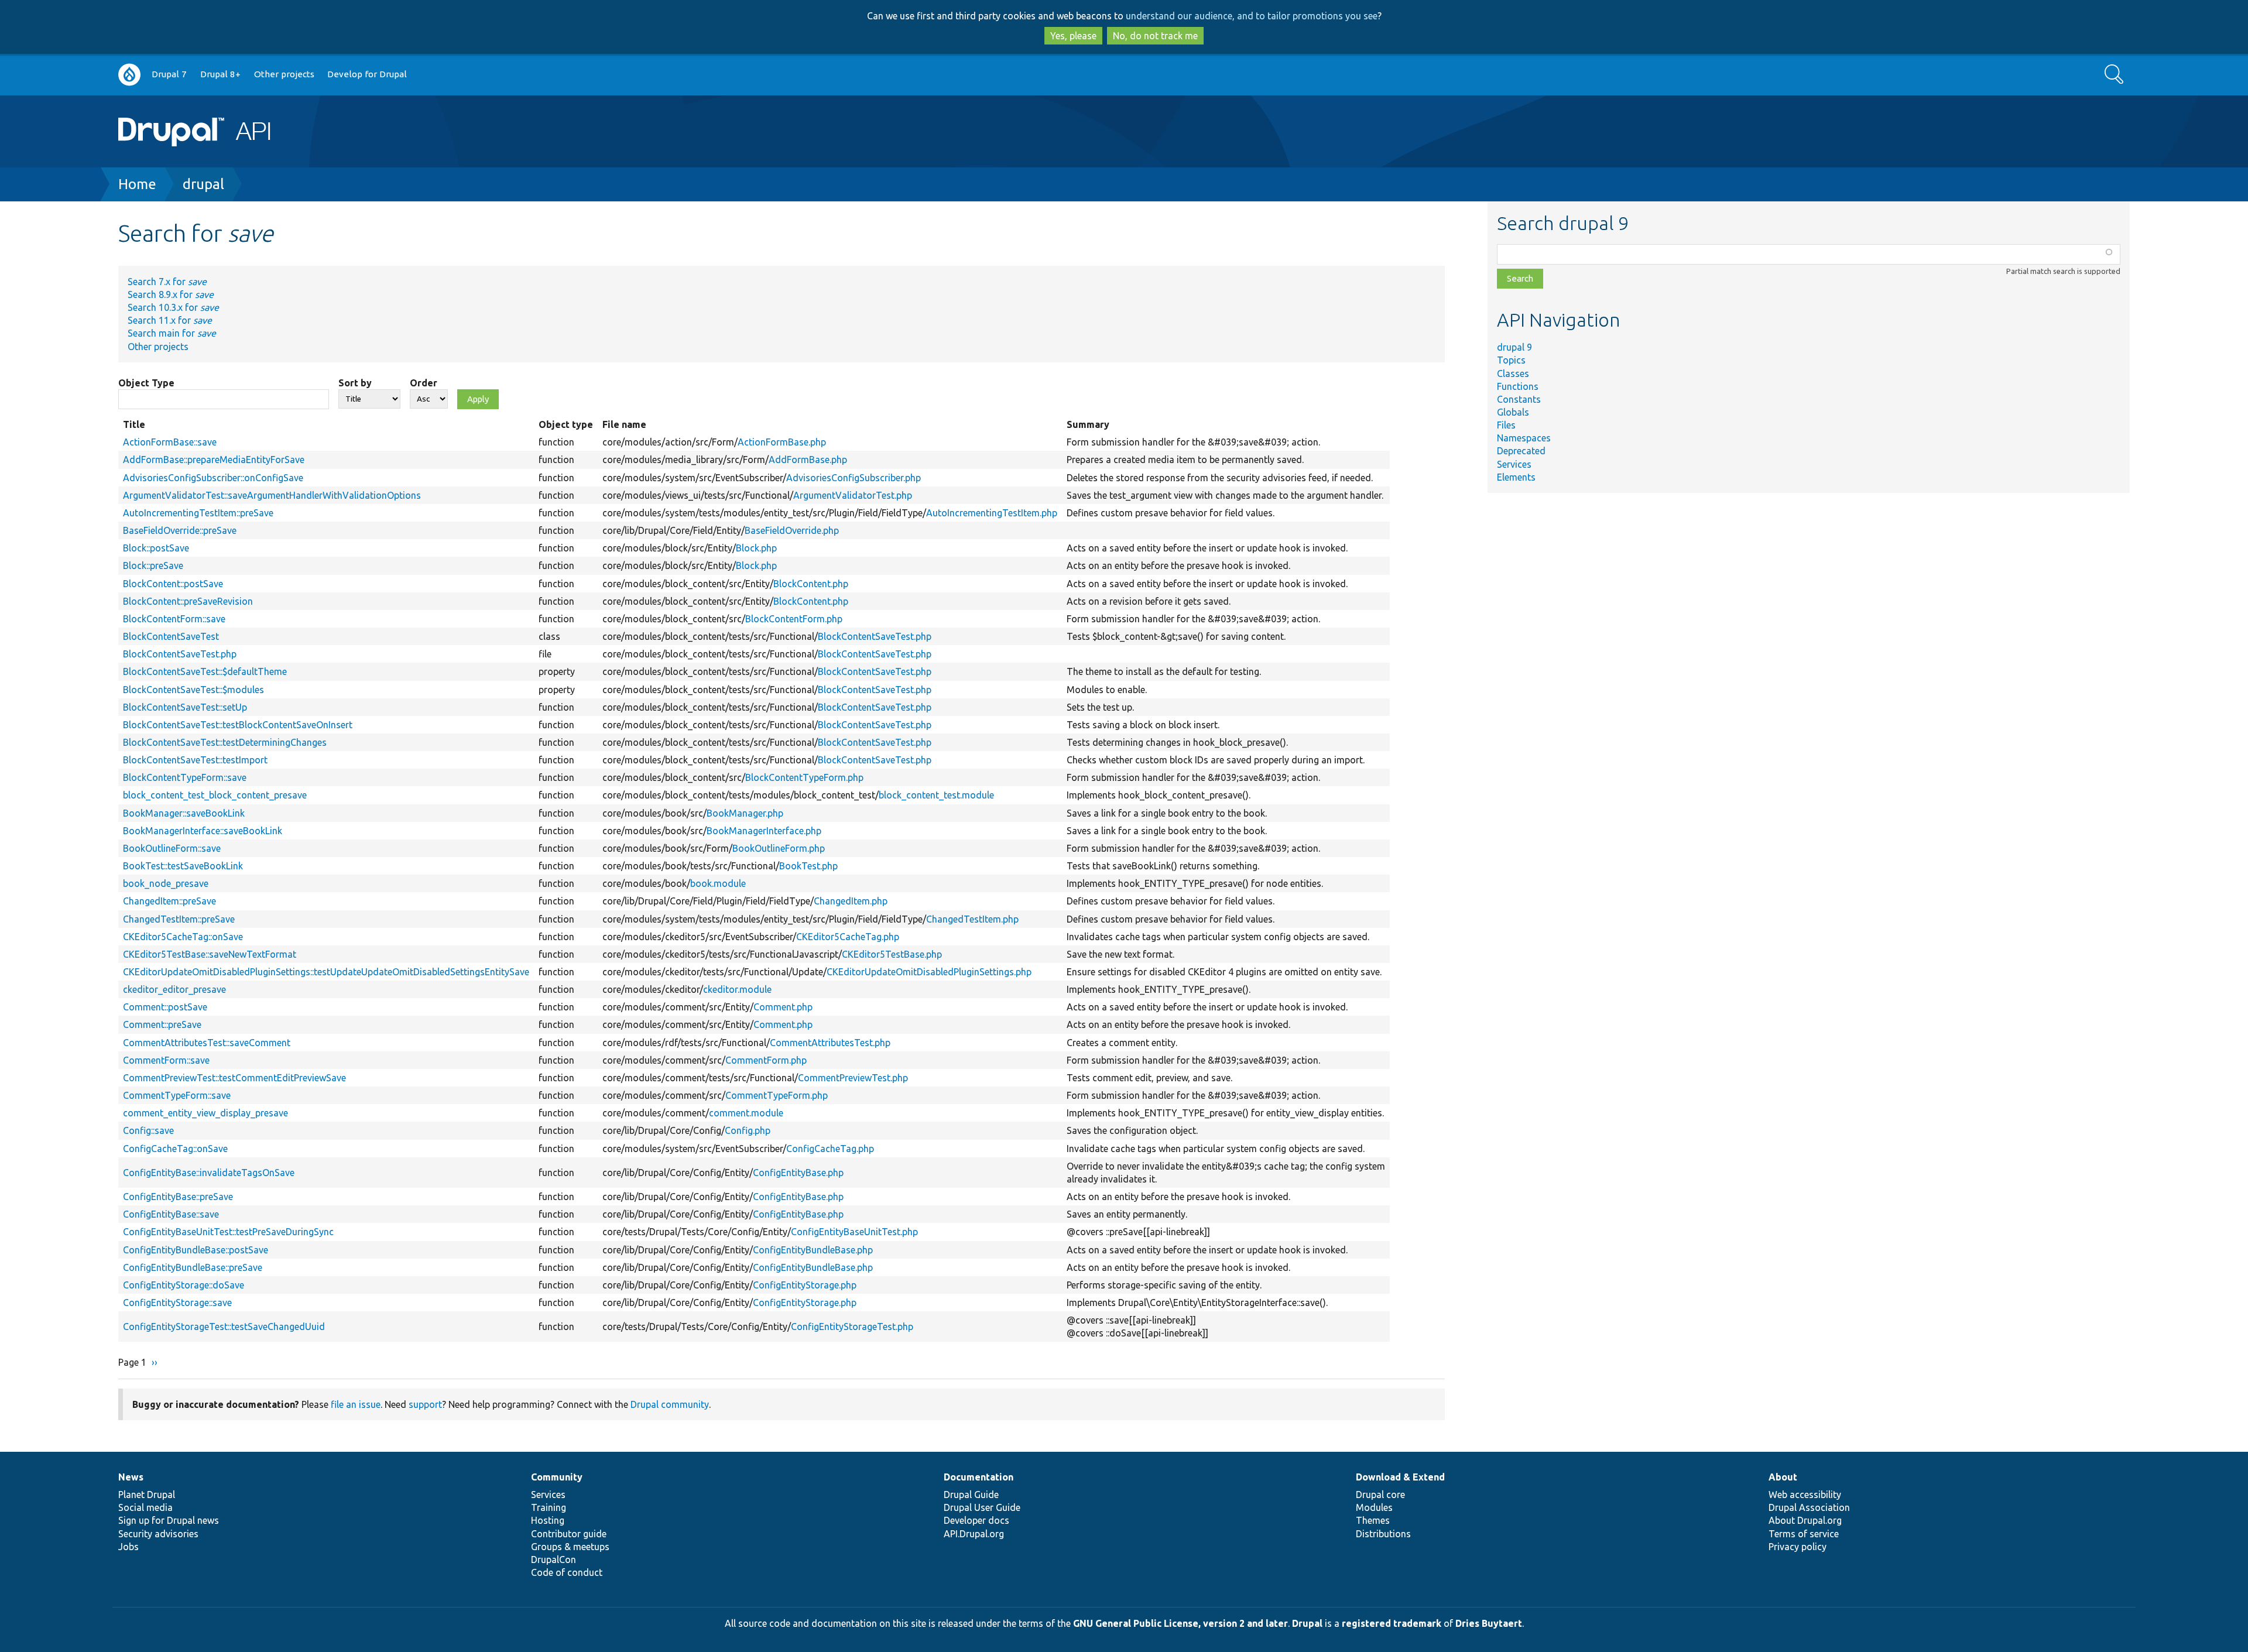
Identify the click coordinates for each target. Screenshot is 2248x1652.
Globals (1513, 412)
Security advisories (158, 1534)
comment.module (746, 1113)
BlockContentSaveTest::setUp (185, 707)
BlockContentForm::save (174, 619)
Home (137, 184)
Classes (1513, 373)
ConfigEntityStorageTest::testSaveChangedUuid (224, 1327)
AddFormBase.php (808, 460)
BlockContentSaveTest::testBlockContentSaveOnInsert (238, 725)
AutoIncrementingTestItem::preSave (198, 513)
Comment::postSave (165, 1007)
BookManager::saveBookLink (184, 813)
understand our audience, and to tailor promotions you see (1252, 16)
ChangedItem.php (851, 901)
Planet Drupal (147, 1495)
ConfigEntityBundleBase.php (813, 1250)
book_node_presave (166, 883)
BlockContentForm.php (794, 619)
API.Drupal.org (974, 1534)
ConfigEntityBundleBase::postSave (196, 1250)
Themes (1373, 1520)
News (131, 1477)
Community (557, 1477)
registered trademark (1392, 1623)
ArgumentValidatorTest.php (853, 495)
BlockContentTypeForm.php (804, 777)
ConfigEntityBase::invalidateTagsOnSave (209, 1173)
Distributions (1383, 1534)
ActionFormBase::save (170, 442)
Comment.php (783, 1007)
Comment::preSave (162, 1024)
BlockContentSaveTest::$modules (193, 690)
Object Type (146, 383)
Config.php (748, 1130)
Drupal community (670, 1404)
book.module (718, 883)
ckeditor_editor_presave (174, 989)
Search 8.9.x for (171, 294)
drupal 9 (1514, 347)
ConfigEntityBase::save (171, 1214)
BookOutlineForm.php (779, 848)
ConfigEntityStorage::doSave (184, 1285)
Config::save (148, 1130)
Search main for (172, 333)
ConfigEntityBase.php (798, 1173)
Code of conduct (567, 1572)
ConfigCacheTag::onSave (175, 1149)
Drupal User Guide (982, 1507)
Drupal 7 (169, 74)
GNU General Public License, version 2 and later (1180, 1623)
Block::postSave (156, 548)
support (425, 1404)
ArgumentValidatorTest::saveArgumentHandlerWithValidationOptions (272, 495)
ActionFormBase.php (782, 442)
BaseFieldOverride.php (792, 530)
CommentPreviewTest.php (853, 1078)
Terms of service (1804, 1534)
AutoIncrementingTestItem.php (992, 513)
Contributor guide (569, 1534)
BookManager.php (745, 813)
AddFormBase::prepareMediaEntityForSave (214, 460)
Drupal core (1380, 1495)
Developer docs (976, 1520)
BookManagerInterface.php (764, 831)
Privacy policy (1798, 1547)
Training (549, 1507)
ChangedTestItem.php (972, 919)
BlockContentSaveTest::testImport (195, 760)
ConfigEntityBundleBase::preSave (193, 1267)
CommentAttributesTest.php (830, 1043)
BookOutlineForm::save (172, 848)
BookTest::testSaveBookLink (183, 866)
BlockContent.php (811, 584)
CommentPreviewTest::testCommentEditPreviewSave (234, 1078)
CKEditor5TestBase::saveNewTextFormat (210, 954)
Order (424, 383)
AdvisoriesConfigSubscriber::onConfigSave (213, 478)
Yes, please (1073, 36)
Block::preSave (153, 565)
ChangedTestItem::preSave (179, 919)
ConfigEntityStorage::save (177, 1303)
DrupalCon (554, 1560)
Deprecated (1521, 451)
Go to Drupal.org (129, 75)
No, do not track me (1155, 36)
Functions (1518, 386)
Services (1514, 464)
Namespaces (1524, 438)
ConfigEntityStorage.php (805, 1285)
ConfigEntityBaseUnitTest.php (854, 1232)
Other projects (284, 74)
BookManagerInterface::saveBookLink (203, 831)
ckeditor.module (737, 989)
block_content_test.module (936, 795)
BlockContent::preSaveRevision (188, 601)
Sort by (355, 383)
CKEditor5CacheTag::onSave (183, 937)
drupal (203, 184)
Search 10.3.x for (173, 307)
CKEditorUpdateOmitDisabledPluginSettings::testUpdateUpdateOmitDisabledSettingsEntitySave (326, 972)
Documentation (979, 1477)
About (1783, 1477)
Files (1506, 425)
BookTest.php (808, 866)
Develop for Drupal (367, 74)
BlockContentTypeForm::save (185, 777)
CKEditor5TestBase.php (892, 954)
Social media (145, 1507)
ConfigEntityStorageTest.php (852, 1327)
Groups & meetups (570, 1547)
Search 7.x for (167, 282)
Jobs (128, 1547)
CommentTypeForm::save (177, 1095)
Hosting (548, 1520)
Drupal (1307, 1623)
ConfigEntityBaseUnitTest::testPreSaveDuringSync (228, 1232)
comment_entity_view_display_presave (205, 1113)
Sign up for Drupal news (169, 1520)
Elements (1516, 477)
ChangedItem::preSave (169, 901)
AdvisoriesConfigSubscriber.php (854, 478)
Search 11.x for (170, 320)
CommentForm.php (766, 1060)
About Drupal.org (1805, 1520)
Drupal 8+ (220, 74)
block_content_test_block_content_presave (215, 795)
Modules (1374, 1507)
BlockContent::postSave (173, 584)
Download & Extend (1400, 1477)
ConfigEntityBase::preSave (178, 1197)
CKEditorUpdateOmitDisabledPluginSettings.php (929, 972)
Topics (1511, 360)
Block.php (756, 548)
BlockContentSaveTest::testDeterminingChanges (225, 742)
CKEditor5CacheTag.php (848, 937)
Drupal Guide (971, 1495)
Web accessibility (1805, 1495)
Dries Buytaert (1489, 1623)
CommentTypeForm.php (777, 1095)
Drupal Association (1809, 1507)
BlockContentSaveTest (171, 636)
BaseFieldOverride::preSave (180, 530)
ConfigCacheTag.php (830, 1149)
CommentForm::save (166, 1060)
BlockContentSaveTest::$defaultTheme (205, 671)
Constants (1519, 399)
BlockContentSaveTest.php (875, 636)
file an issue (356, 1404)
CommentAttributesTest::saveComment (207, 1043)
